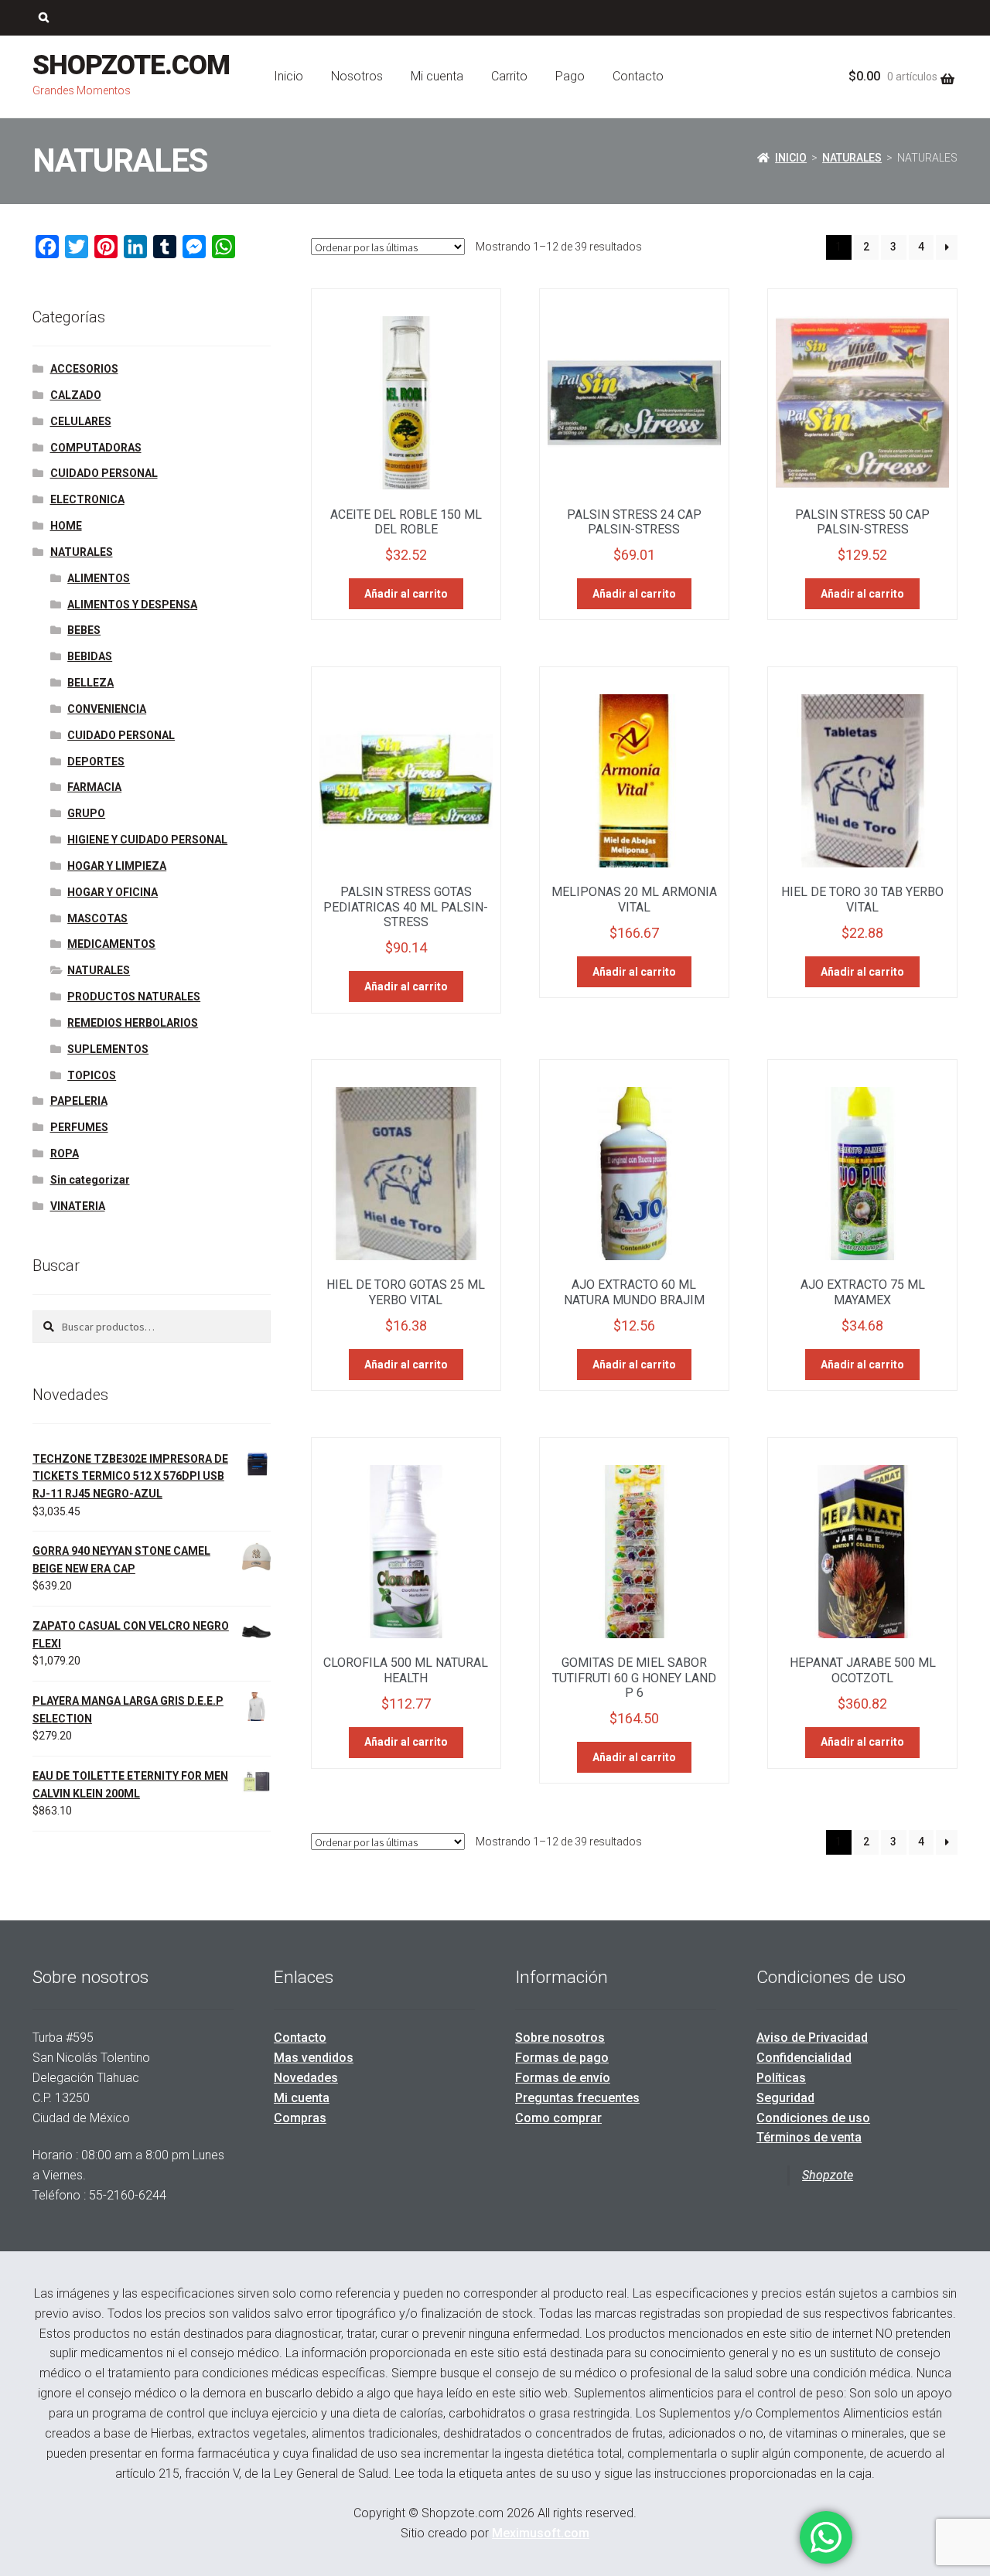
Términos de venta (809, 2137)
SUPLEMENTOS (108, 1049)
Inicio (288, 76)
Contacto (638, 76)
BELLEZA (90, 683)
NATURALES (852, 158)
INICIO (791, 158)
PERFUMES (79, 1127)
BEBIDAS (90, 656)
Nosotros (357, 76)
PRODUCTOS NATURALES (134, 997)
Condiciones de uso (813, 2118)
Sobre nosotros (560, 2038)
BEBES (84, 630)
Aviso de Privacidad (812, 2038)
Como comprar (558, 2118)
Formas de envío (563, 2078)
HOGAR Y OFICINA (113, 892)
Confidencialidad (804, 2058)
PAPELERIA (79, 1101)
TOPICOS (92, 1075)
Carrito (509, 76)
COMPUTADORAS (96, 448)
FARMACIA (94, 787)
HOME (66, 526)
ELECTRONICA (87, 499)
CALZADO (76, 395)
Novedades (306, 2078)
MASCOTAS (97, 918)
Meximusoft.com (541, 2533)
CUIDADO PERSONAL (104, 473)
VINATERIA (78, 1206)
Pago (570, 76)
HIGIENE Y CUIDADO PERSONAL (147, 840)
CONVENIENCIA (107, 709)
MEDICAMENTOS (111, 944)
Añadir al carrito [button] (406, 594)
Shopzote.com (131, 65)
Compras (300, 2118)
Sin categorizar (90, 1180)
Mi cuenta (437, 76)
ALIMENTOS (99, 578)
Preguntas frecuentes (577, 2098)
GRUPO (86, 813)
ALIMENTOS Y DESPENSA (132, 605)
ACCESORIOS (84, 369)
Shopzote (828, 2175)
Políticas (781, 2078)
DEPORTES (96, 762)
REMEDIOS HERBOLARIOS (133, 1023)
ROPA (65, 1153)
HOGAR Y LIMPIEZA (117, 866)
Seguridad (785, 2098)
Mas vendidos (314, 2058)
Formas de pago (562, 2058)
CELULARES (81, 421)
